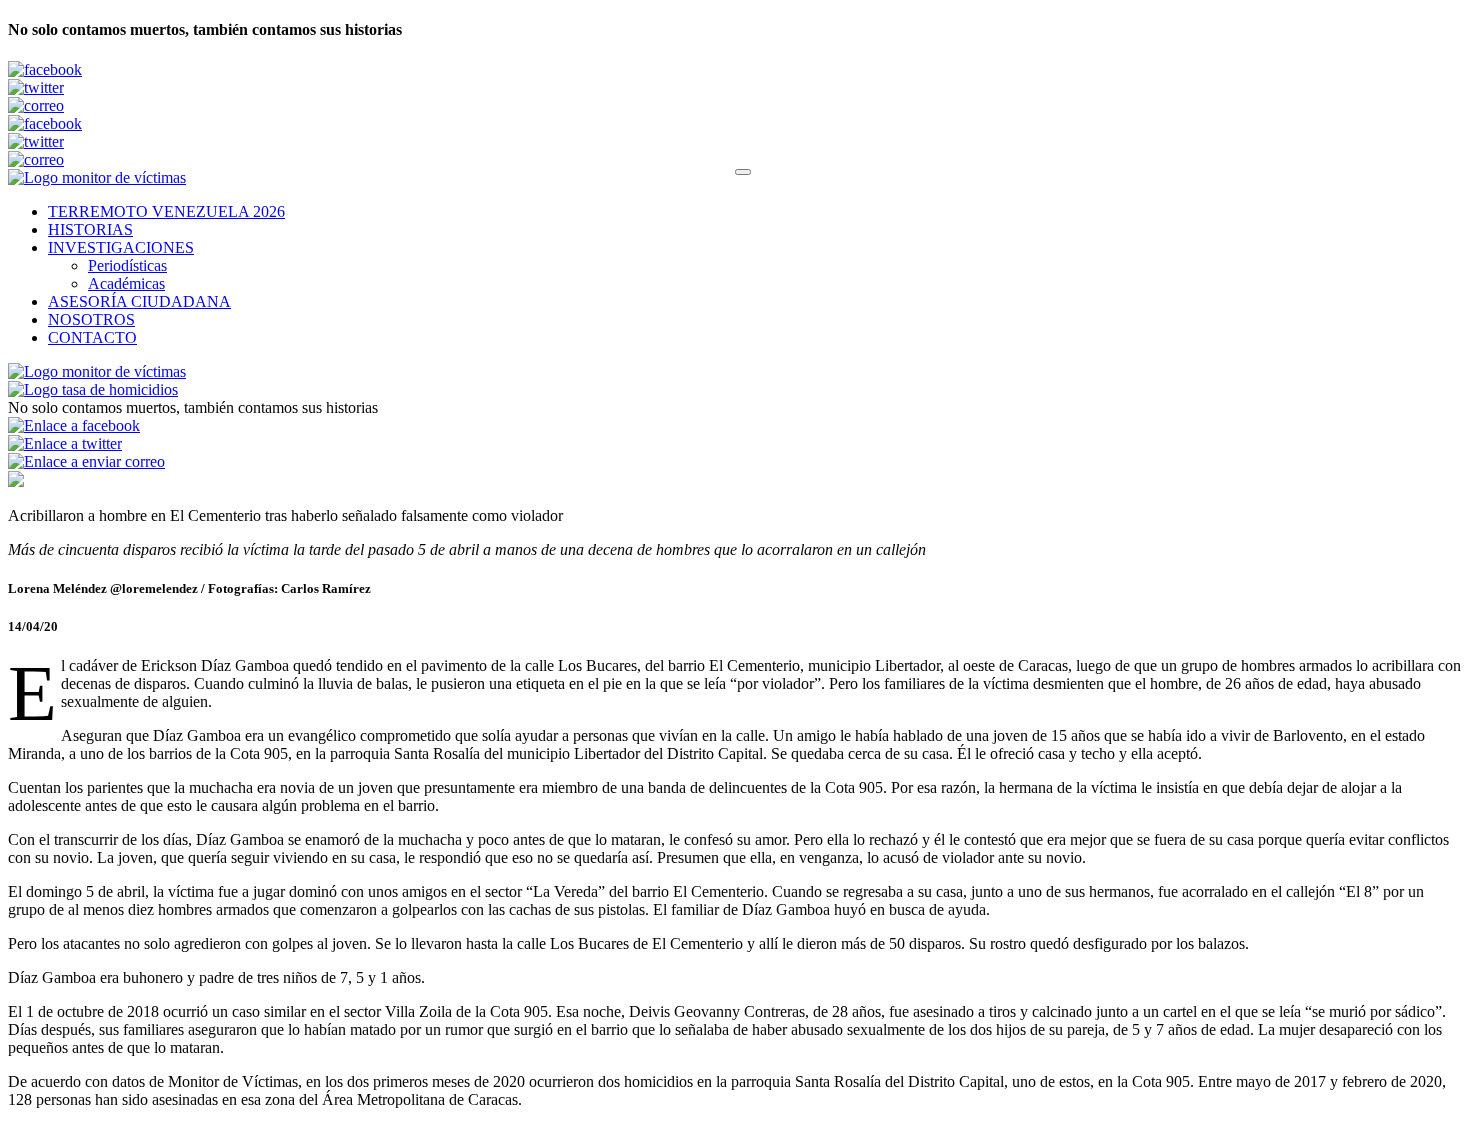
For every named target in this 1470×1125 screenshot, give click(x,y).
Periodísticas (127, 265)
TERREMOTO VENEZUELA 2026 (166, 211)
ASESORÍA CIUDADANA (139, 301)
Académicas (126, 283)
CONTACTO (92, 337)
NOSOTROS (91, 319)
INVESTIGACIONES (121, 247)
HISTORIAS (90, 229)
